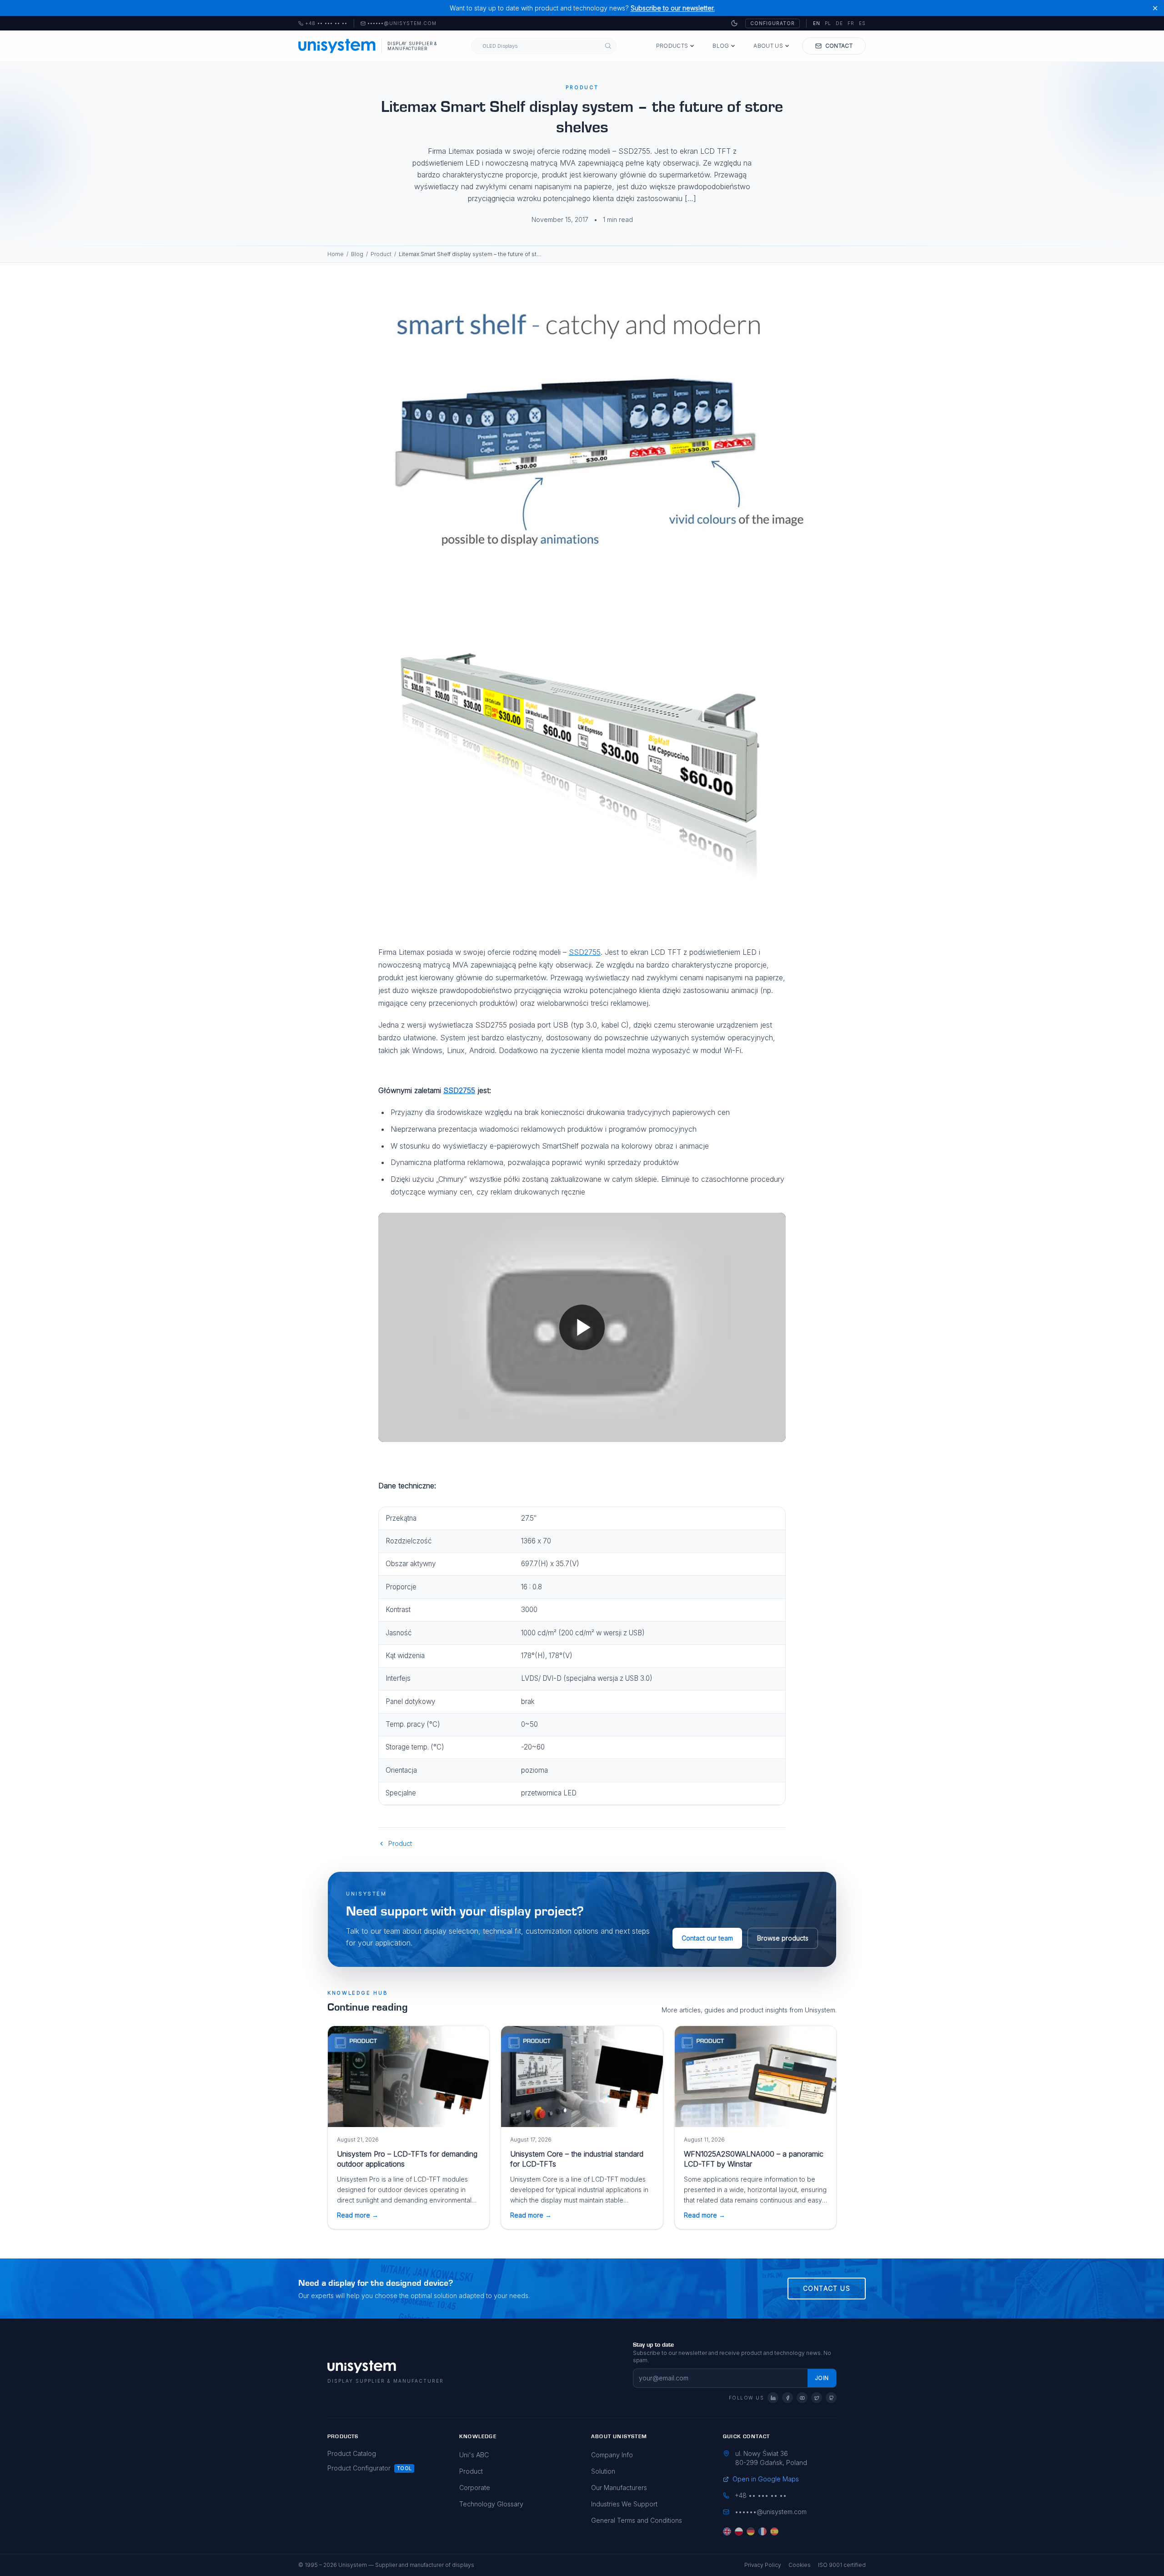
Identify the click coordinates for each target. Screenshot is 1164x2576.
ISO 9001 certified (842, 2565)
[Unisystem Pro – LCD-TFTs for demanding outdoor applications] (409, 2077)
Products (672, 46)
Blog (721, 46)
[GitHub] (831, 2398)
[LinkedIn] (773, 2398)
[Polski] (739, 2531)
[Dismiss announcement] (1155, 8)
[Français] (763, 2531)
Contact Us (827, 2288)
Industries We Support (624, 2504)
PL (828, 23)
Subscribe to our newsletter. (673, 8)
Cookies (800, 2565)
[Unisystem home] (337, 46)
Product (381, 254)
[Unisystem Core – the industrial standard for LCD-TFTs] (582, 2077)
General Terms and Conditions (637, 2520)
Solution (603, 2471)
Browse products (783, 1938)
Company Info (612, 2455)
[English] (727, 2531)
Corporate (475, 2488)
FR (851, 23)
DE (839, 23)
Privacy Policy (763, 2565)
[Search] (608, 46)
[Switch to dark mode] (734, 23)
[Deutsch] (751, 2531)
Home (336, 254)
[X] (817, 2398)
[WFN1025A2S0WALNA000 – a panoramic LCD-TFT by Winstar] (755, 2077)
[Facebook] (788, 2398)
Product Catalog (352, 2453)
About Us (768, 46)
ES (862, 23)
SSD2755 (585, 952)
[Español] (774, 2531)
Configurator (773, 23)
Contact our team (707, 1938)
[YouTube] (802, 2398)
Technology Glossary (491, 2504)
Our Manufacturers (619, 2488)
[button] (582, 1327)
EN (817, 23)
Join (822, 2378)
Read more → (358, 2215)
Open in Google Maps (766, 2479)
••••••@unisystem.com (402, 24)
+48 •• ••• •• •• (323, 24)
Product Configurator (359, 2468)
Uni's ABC (474, 2455)
